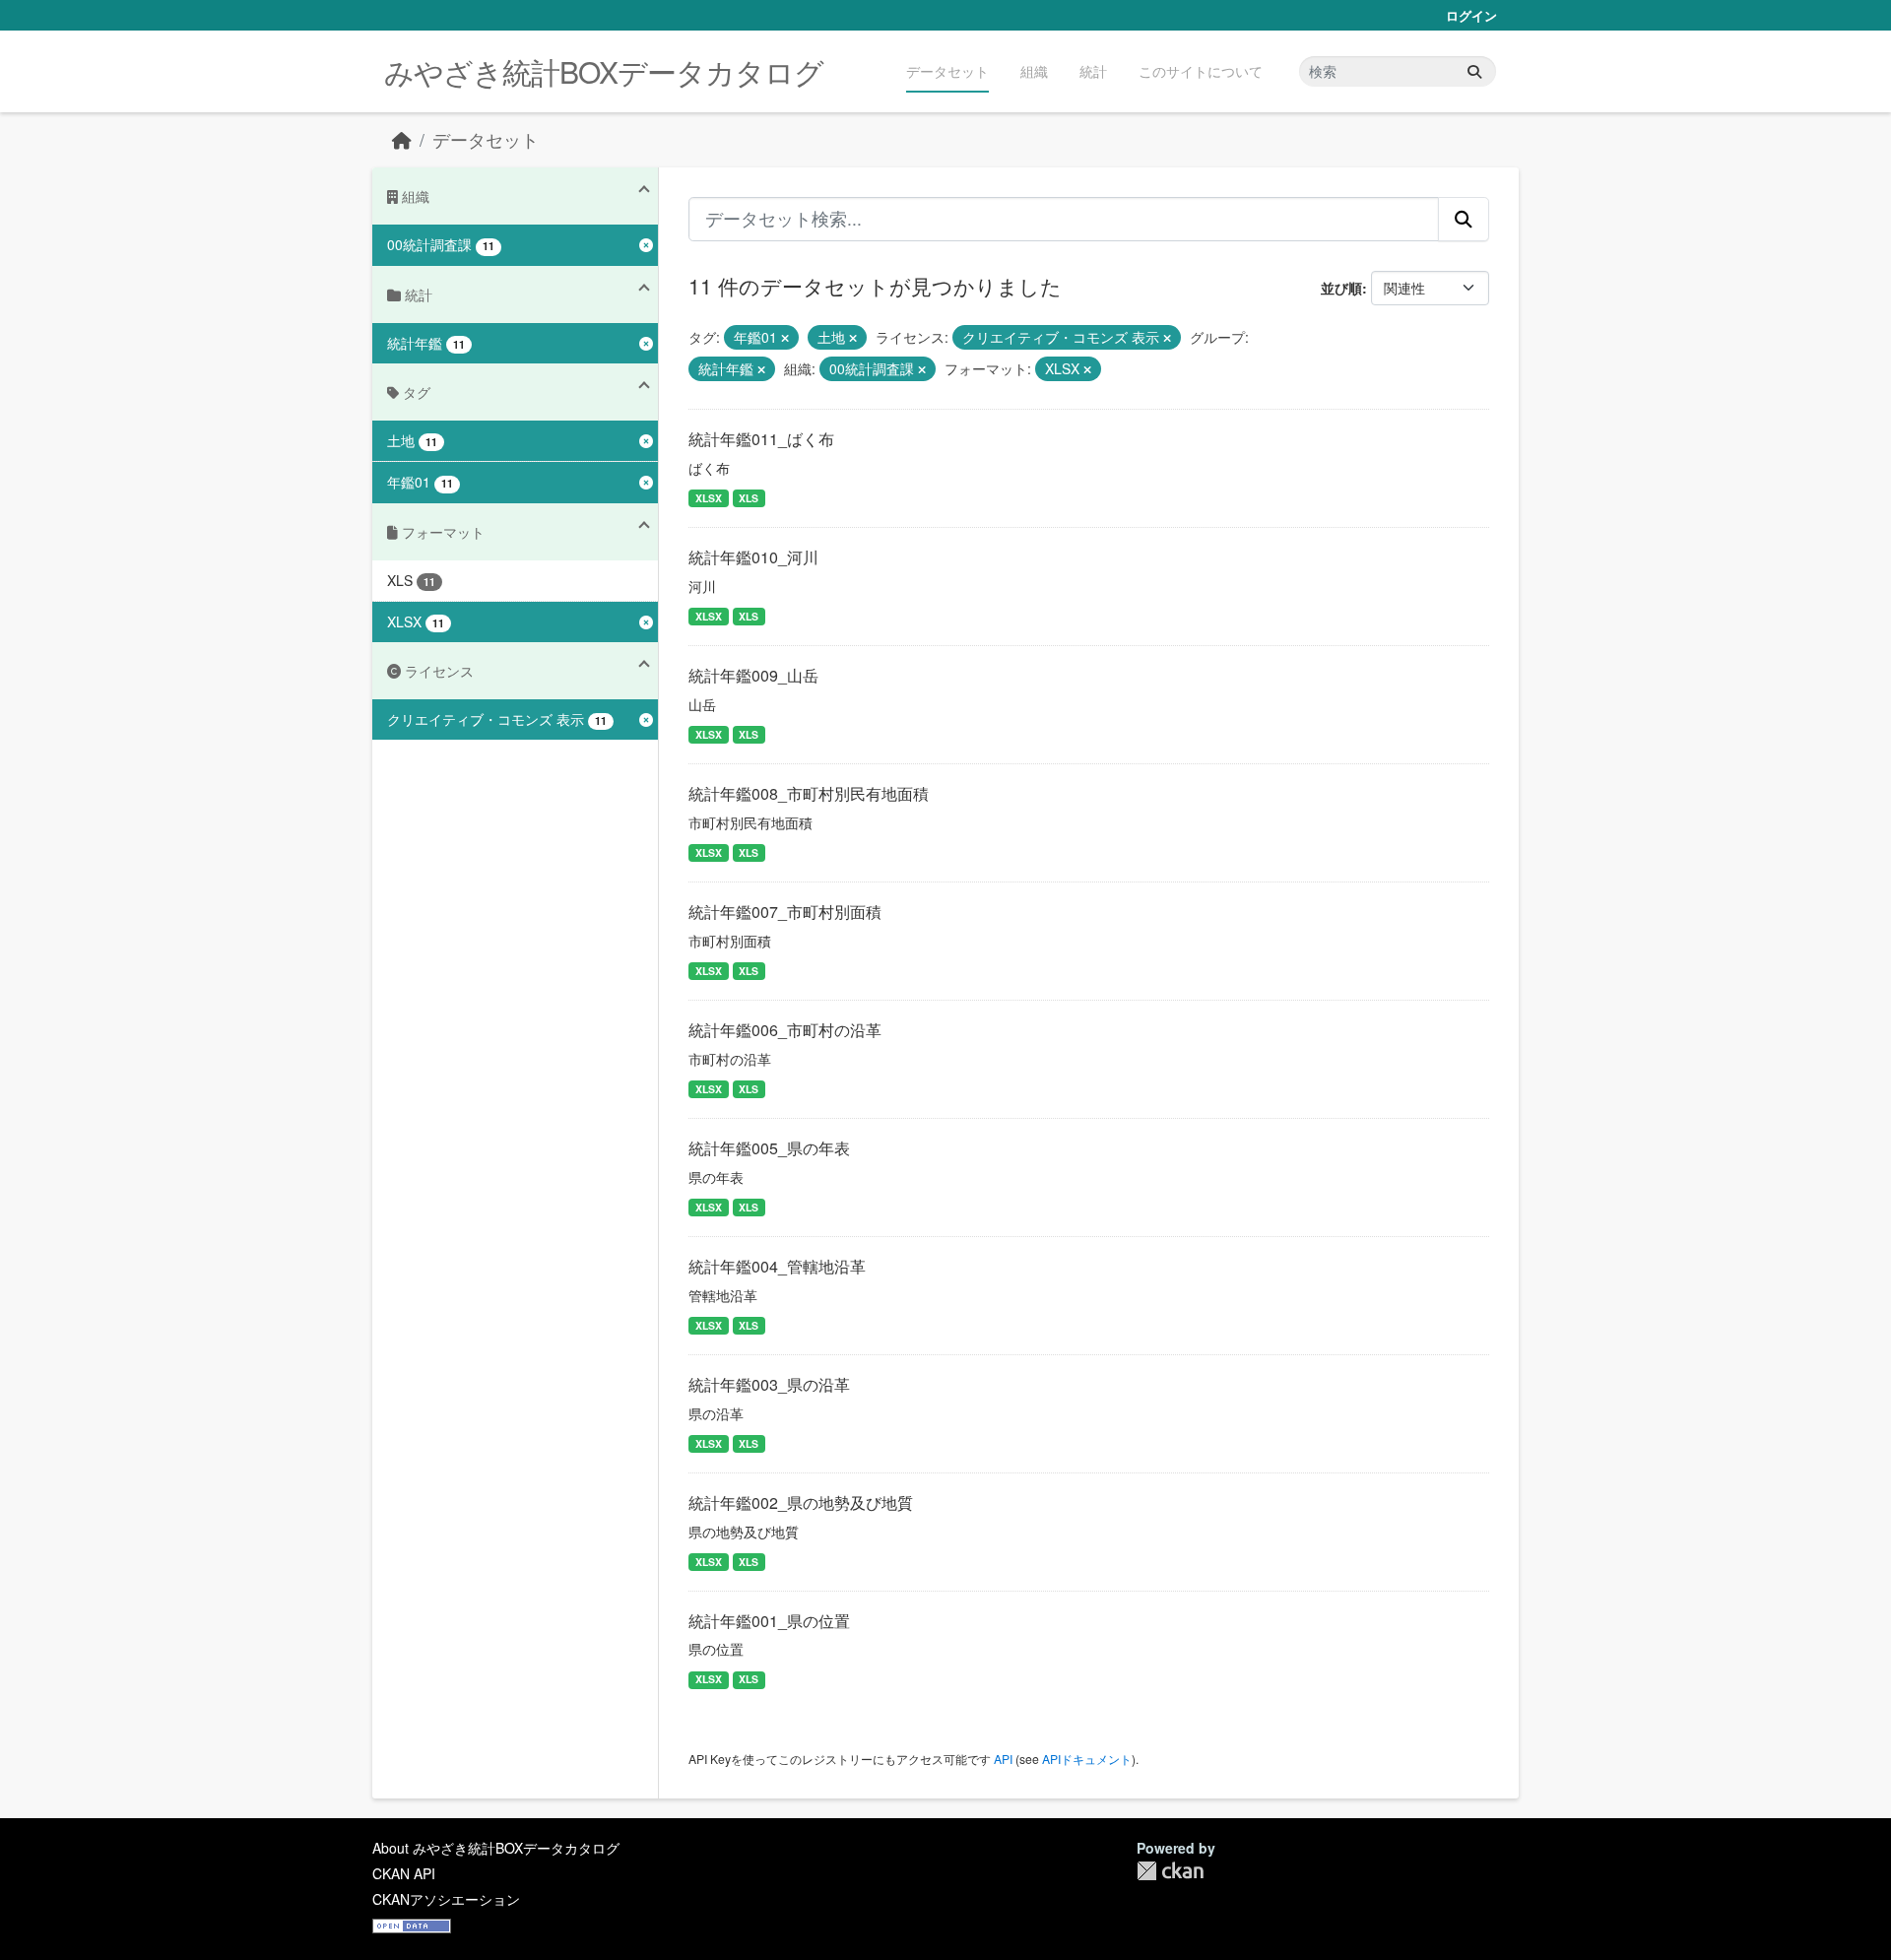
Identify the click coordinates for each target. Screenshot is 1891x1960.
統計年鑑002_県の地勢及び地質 (801, 1503)
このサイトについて (1201, 71)
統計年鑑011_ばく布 (761, 439)
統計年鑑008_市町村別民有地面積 (809, 793)
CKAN (1170, 1871)
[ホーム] (402, 139)
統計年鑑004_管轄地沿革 (777, 1266)
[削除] (785, 338)
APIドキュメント (1087, 1759)
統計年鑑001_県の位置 (769, 1621)
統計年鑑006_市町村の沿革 (785, 1030)
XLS (749, 498)
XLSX (709, 498)
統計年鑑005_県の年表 (769, 1148)
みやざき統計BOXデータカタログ (604, 71)
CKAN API (404, 1873)
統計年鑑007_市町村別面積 (785, 912)
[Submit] (1474, 71)
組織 (1034, 71)
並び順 (1341, 288)
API (1003, 1759)
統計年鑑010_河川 (753, 557)
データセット (947, 71)
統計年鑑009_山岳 (753, 675)
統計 (1093, 71)
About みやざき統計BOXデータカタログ (496, 1848)
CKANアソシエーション (446, 1899)
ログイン (1471, 15)
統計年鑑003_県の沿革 (769, 1384)
